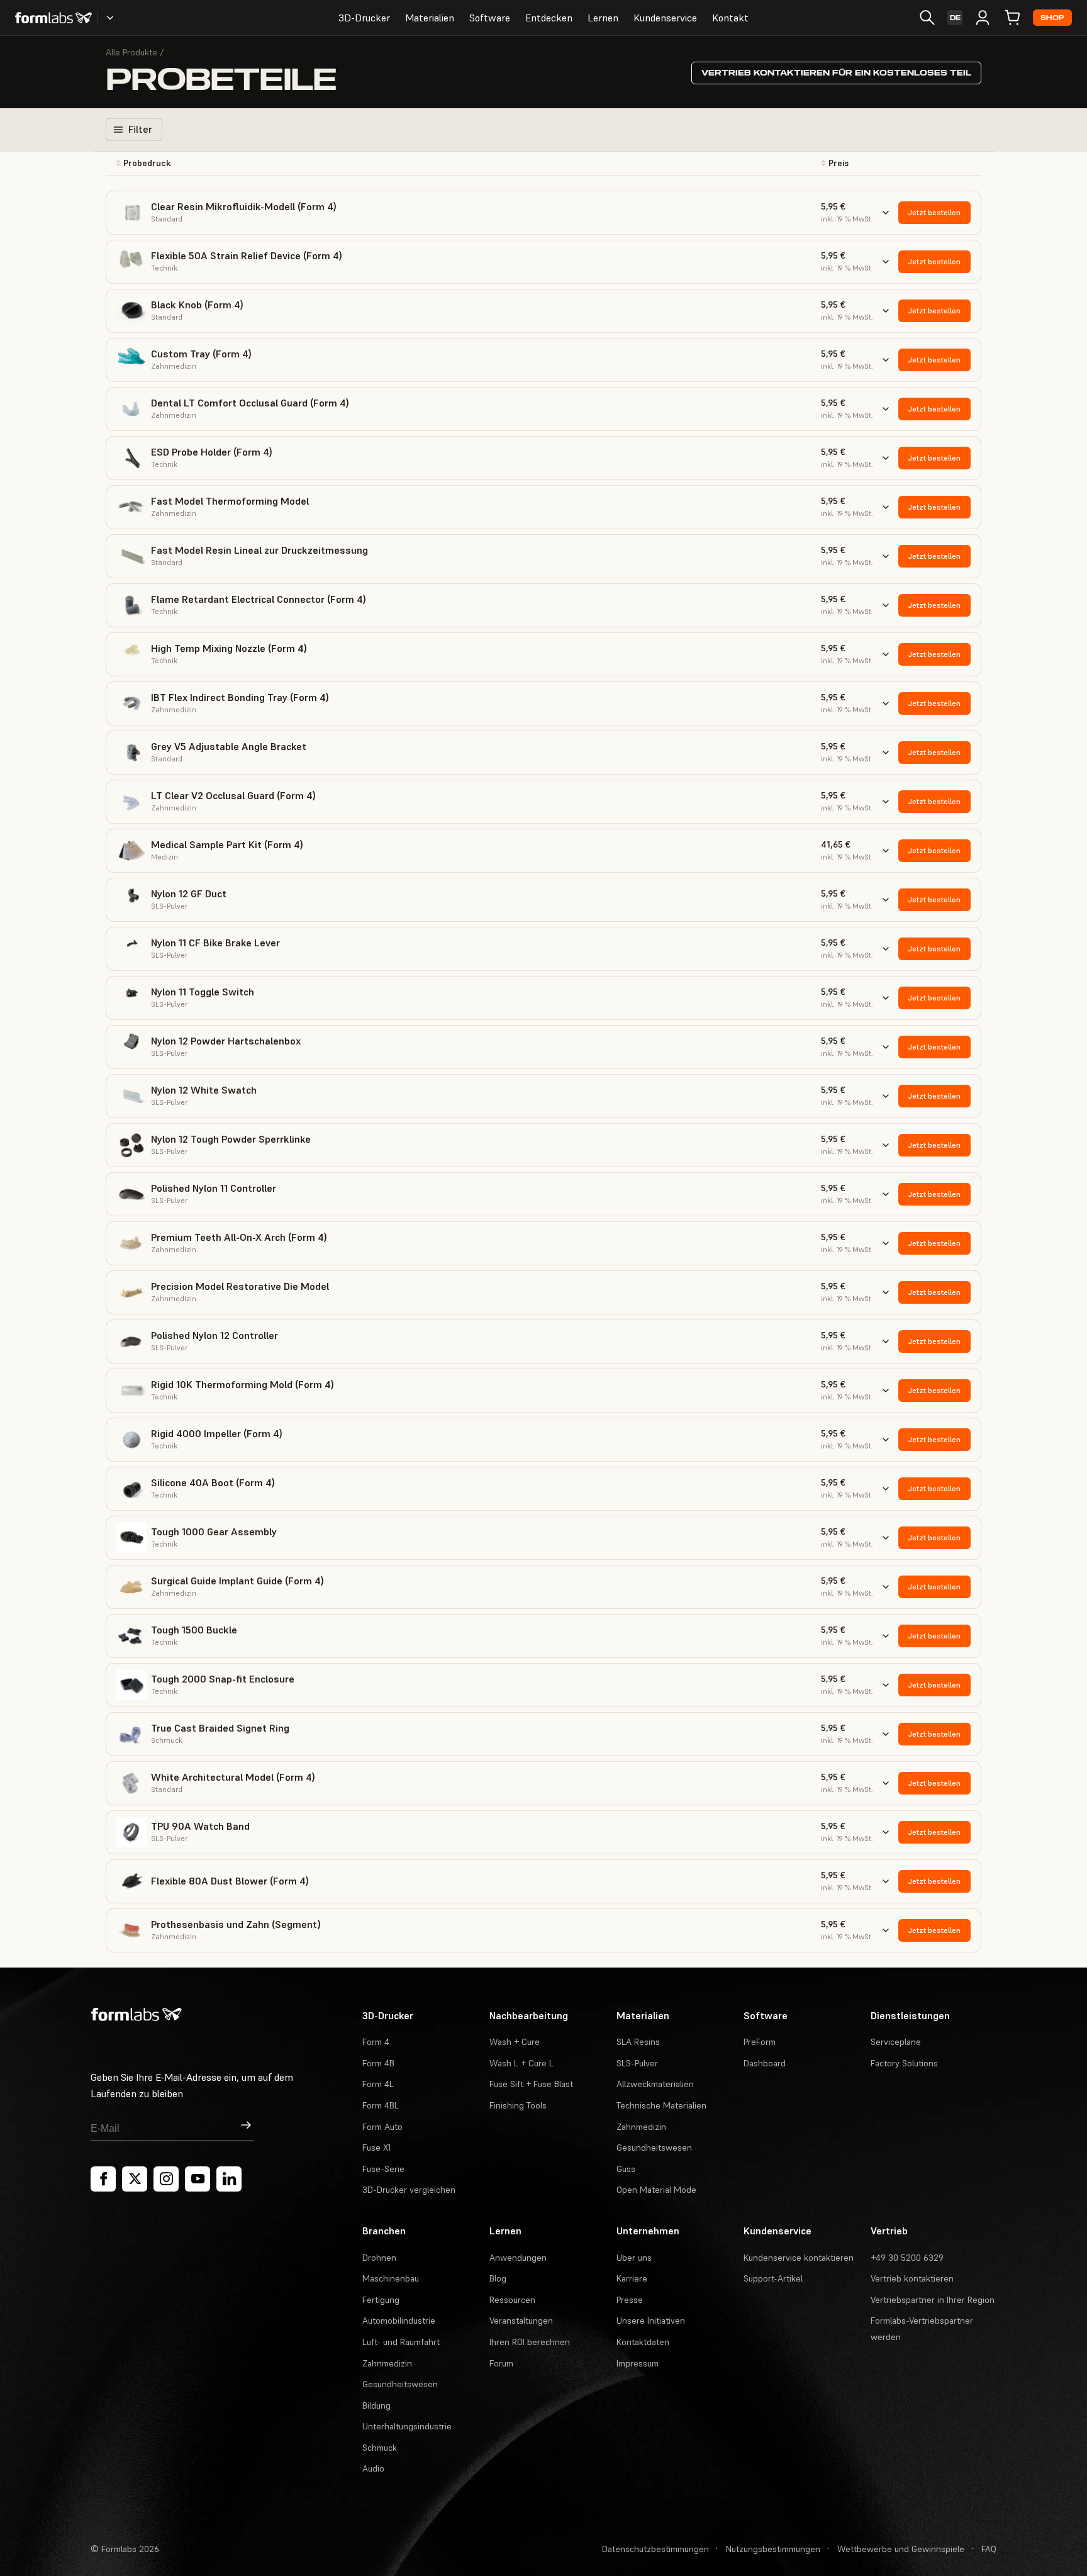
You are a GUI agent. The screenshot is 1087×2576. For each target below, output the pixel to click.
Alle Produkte (131, 52)
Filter (140, 129)
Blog (498, 2278)
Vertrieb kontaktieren (912, 2278)
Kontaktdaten (643, 2342)
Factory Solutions (904, 2063)
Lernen (603, 18)
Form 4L (378, 2084)
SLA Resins (638, 2042)
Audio (373, 2468)
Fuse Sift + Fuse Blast (531, 2084)
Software (490, 18)
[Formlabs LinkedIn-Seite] (229, 2179)
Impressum (638, 2363)
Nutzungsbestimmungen (773, 2549)
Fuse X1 (376, 2148)
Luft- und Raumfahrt (401, 2342)
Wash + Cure (515, 2042)
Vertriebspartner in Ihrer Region (933, 2300)
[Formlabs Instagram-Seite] (166, 2179)
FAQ (989, 2549)
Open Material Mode (656, 2190)
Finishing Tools (518, 2105)
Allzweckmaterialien (655, 2084)
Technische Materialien (661, 2105)
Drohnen (379, 2258)
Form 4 (376, 2042)
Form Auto (382, 2127)
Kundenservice (665, 18)
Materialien (430, 18)
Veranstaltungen (521, 2321)
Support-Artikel (773, 2278)
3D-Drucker (364, 18)
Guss (626, 2169)
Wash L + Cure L (521, 2063)
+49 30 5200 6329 (907, 2258)
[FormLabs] (53, 18)
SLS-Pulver (637, 2063)
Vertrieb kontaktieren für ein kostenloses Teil (836, 73)
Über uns (634, 2258)
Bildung (376, 2405)
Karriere (632, 2278)
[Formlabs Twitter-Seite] (135, 2179)
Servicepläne (896, 2042)
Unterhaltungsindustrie (407, 2426)
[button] (242, 163)
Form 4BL (381, 2105)
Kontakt (730, 18)
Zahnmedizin (641, 2127)
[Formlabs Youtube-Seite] (198, 2179)
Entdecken (549, 18)
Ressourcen (512, 2300)
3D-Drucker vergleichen (409, 2190)
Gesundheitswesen (654, 2148)
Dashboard (765, 2063)
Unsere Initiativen (651, 2321)
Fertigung (381, 2300)
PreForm (760, 2042)
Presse (630, 2300)
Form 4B (378, 2063)
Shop (1052, 18)
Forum (501, 2363)
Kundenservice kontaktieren (799, 2258)
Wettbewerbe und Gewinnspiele (901, 2549)
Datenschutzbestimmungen (655, 2549)
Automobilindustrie (399, 2321)
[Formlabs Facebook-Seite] (103, 2179)
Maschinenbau (391, 2278)
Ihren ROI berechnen (530, 2342)
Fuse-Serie (383, 2169)
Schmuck (380, 2448)
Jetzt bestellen (934, 212)
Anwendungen (518, 2258)
